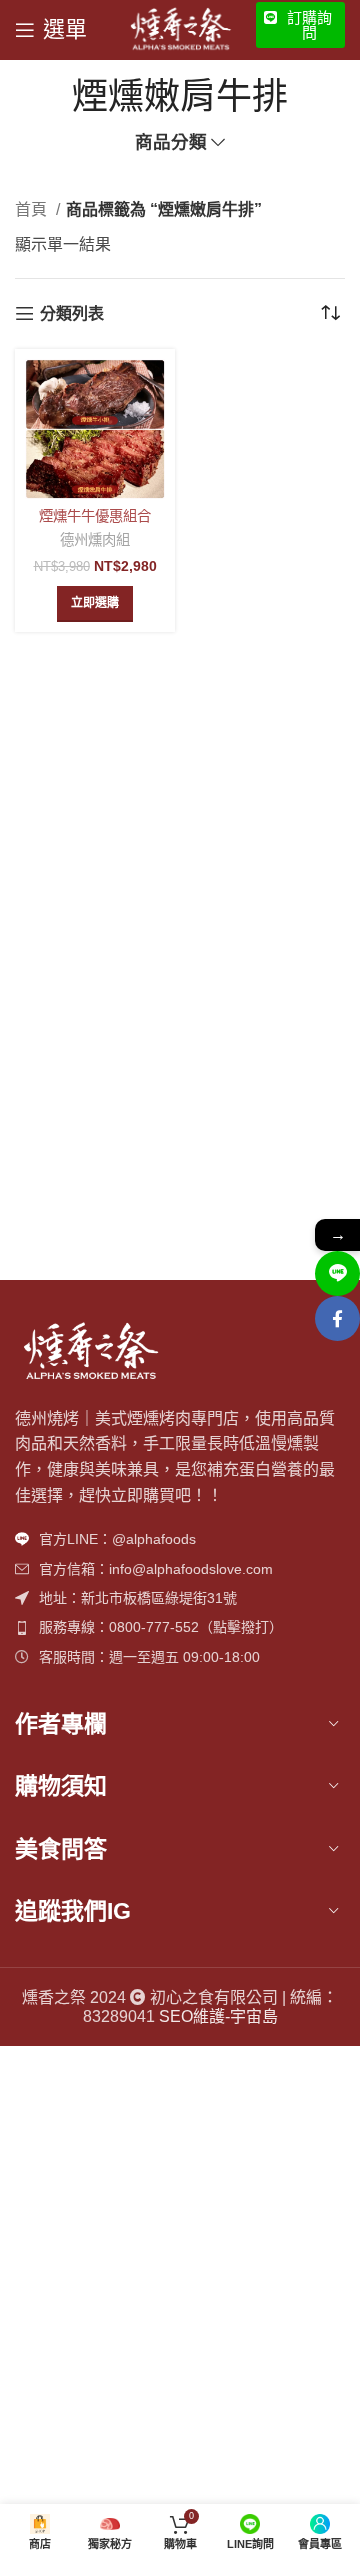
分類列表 (72, 313)
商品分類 (171, 143)
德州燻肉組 (95, 540)
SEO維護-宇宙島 (218, 2016)
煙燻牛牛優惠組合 (95, 516)
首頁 (33, 209)
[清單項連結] (180, 1539)
